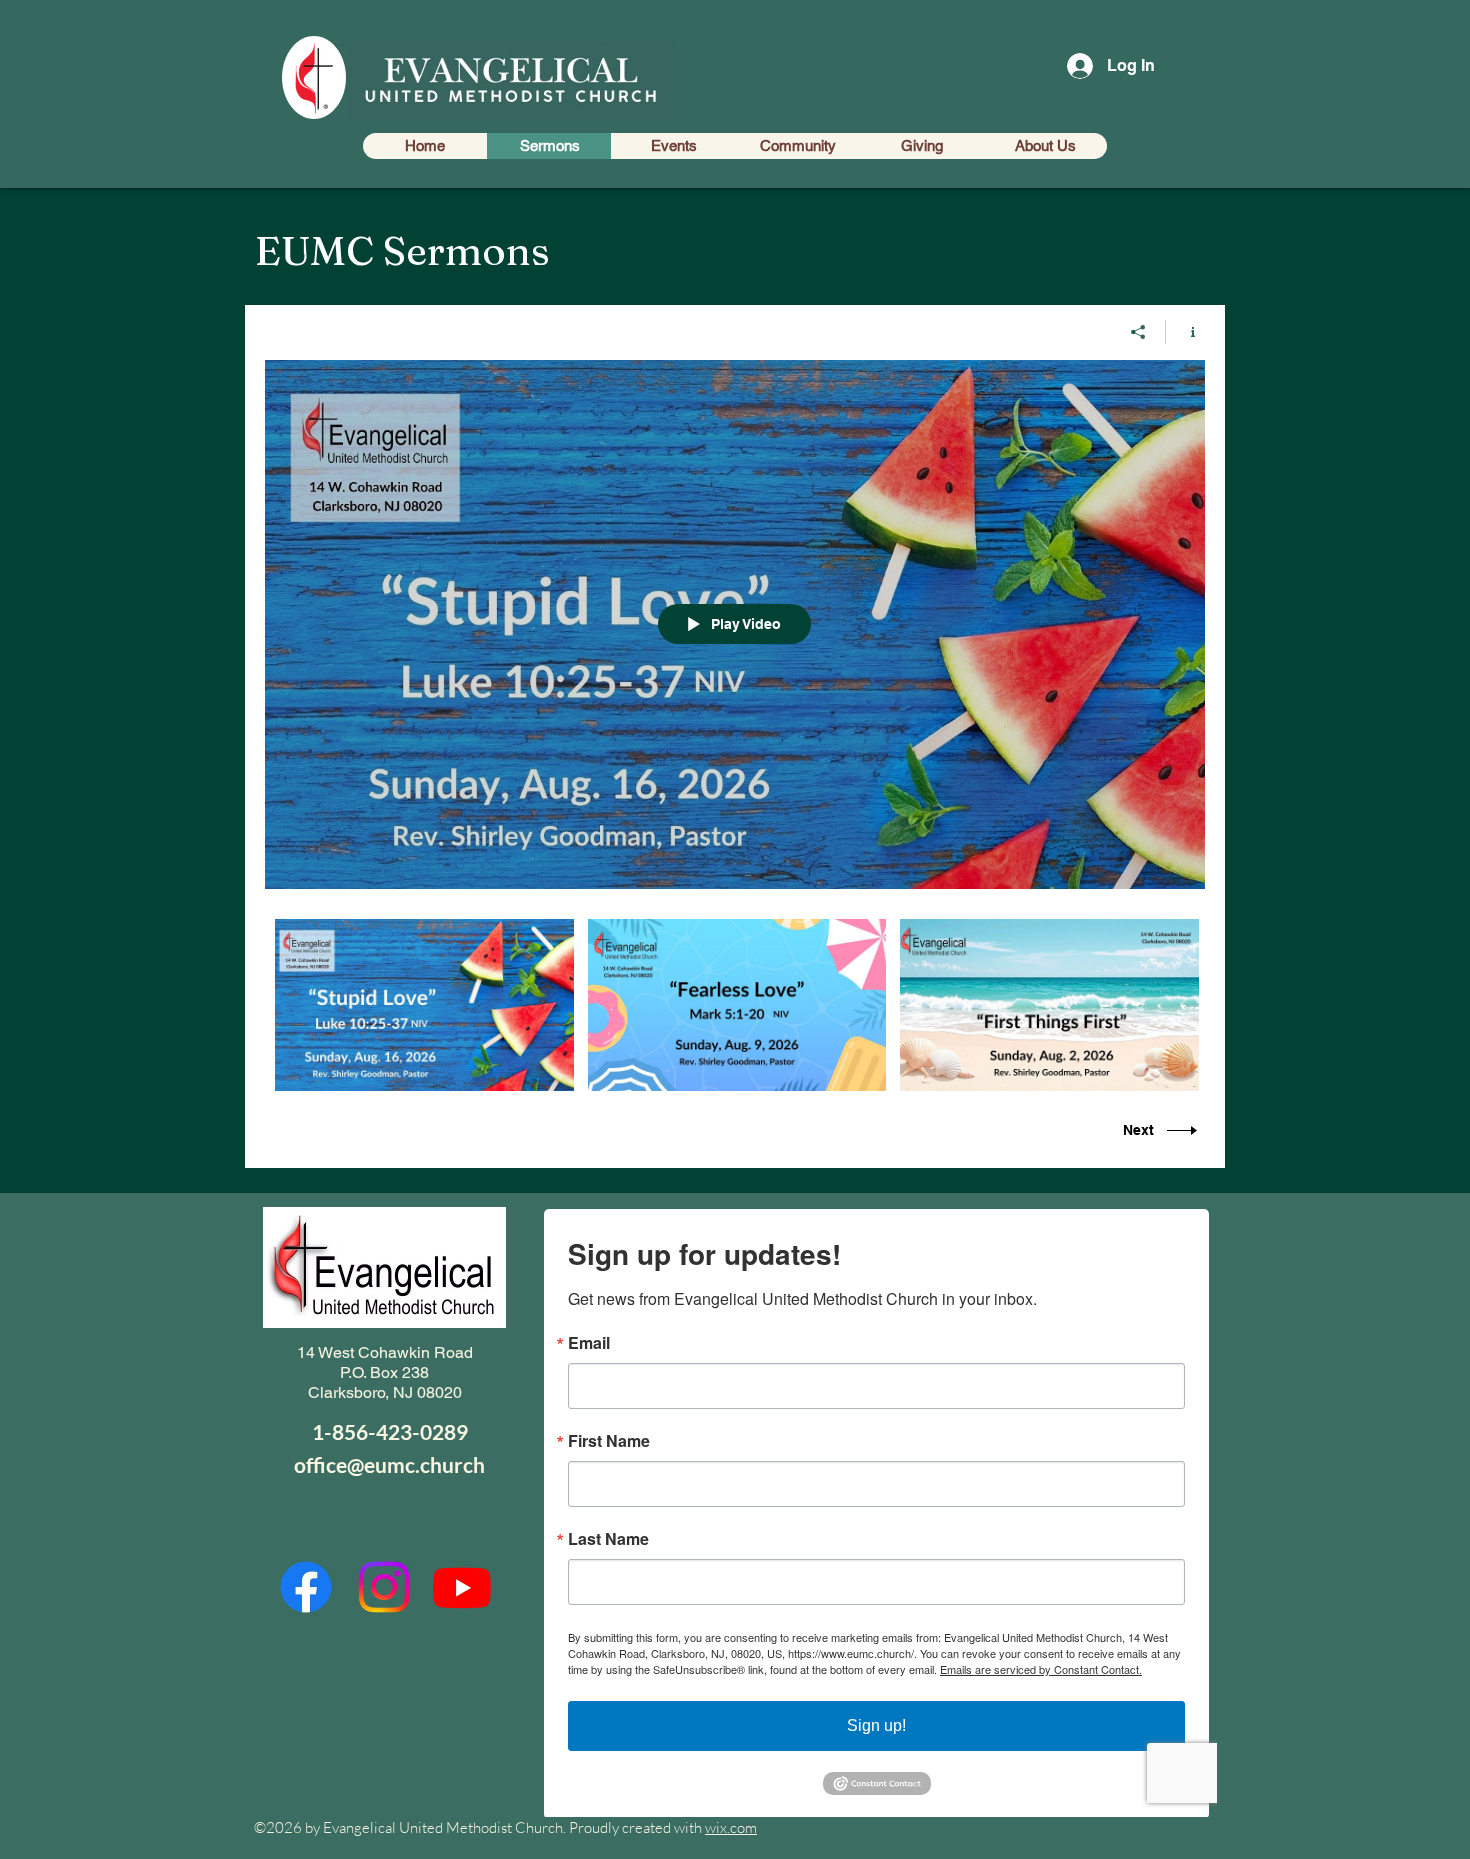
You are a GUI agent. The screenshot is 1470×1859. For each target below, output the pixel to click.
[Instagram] (384, 1587)
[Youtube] (462, 1587)
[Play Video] (424, 1004)
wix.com (731, 1827)
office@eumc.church (389, 1464)
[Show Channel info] (1185, 332)
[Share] (1138, 332)
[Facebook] (306, 1587)
